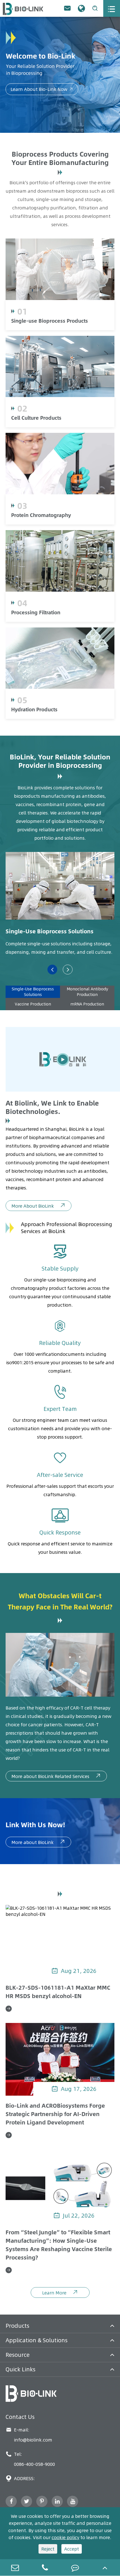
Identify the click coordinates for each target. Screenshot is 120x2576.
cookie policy (65, 2537)
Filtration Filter (72, 586)
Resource (18, 2355)
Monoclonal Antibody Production (87, 992)
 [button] (68, 970)
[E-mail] (15, 2567)
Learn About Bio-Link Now (42, 89)
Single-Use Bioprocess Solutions (50, 931)
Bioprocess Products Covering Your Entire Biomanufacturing (60, 158)
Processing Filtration (36, 612)
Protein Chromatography (41, 515)
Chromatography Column (81, 472)
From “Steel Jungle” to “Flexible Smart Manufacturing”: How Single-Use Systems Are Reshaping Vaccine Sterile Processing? (59, 2245)
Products (17, 2326)
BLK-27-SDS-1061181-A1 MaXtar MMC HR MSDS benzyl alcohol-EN (58, 1992)
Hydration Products (34, 709)
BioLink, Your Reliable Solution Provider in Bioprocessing (60, 761)
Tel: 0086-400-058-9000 (30, 2459)
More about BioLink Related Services (56, 1776)
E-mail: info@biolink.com (29, 2435)
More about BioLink (38, 1842)
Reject (48, 2549)
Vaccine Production (33, 1004)
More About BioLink (39, 1206)
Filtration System (72, 569)
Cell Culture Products (36, 418)
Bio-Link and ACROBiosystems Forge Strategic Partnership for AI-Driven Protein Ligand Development (55, 2114)
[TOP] (105, 2567)
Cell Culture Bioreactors (74, 379)
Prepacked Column (74, 489)
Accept (72, 2549)
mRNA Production (87, 1004)
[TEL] (45, 2567)
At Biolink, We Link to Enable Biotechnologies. (52, 1107)
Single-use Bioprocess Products (50, 321)
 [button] (52, 970)
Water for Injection (72, 670)
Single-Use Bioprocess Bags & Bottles (74, 290)
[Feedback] (75, 2567)
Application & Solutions (37, 2340)
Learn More (60, 2292)
